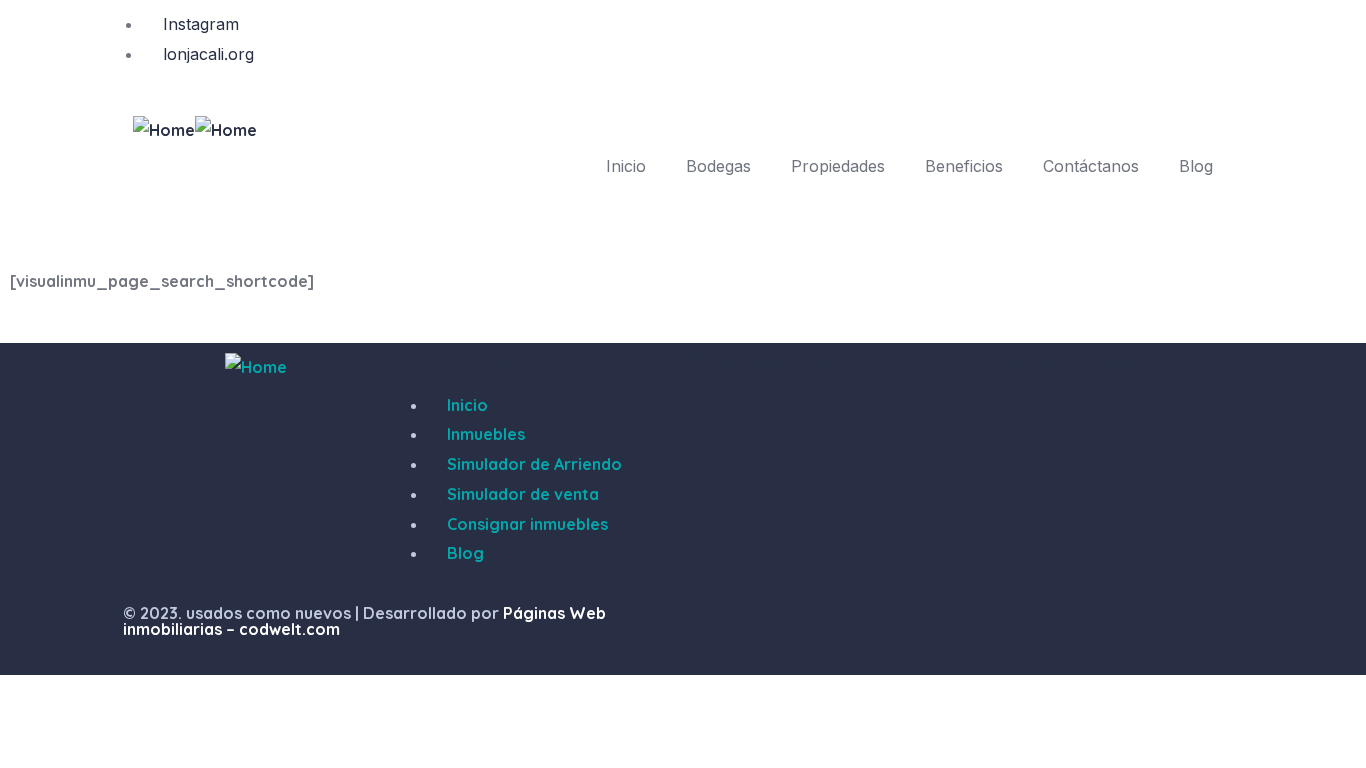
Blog (1196, 166)
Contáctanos (1091, 166)
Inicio (626, 166)
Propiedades (838, 166)
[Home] (164, 131)
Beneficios (964, 166)
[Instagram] (718, 630)
